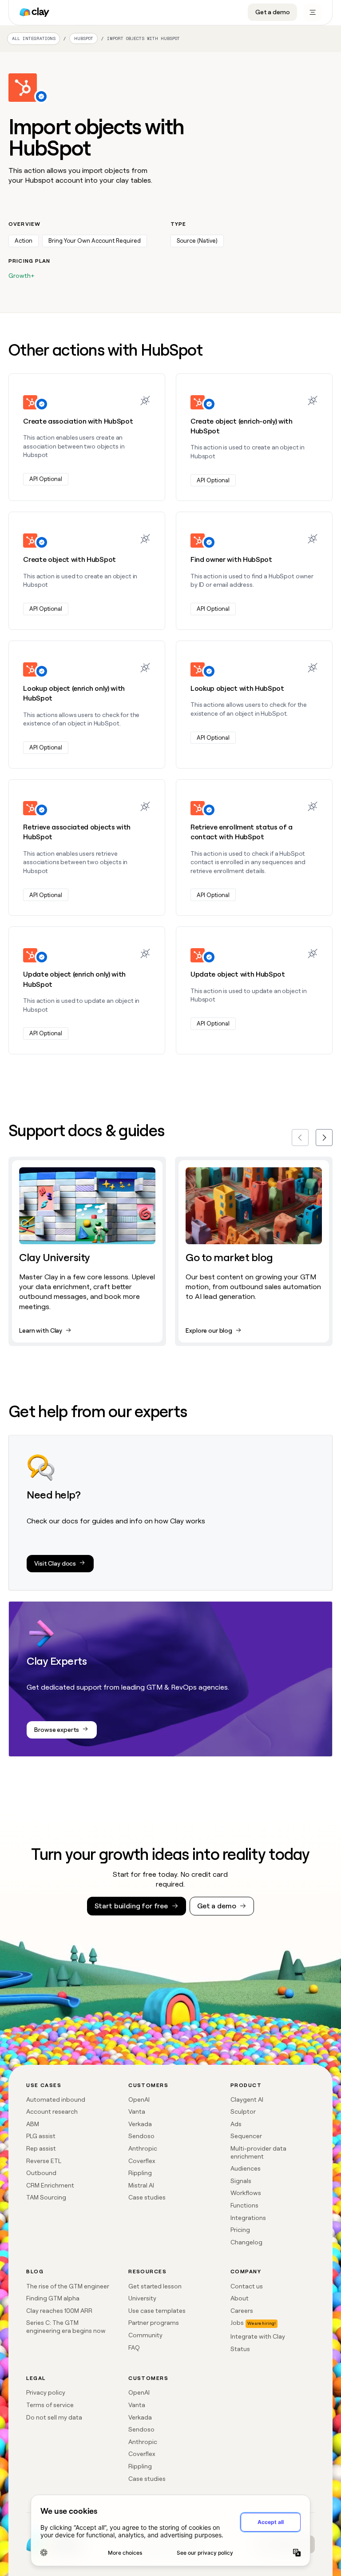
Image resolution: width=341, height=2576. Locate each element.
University (142, 2298)
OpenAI (139, 2099)
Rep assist (41, 2148)
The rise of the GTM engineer (68, 2286)
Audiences (246, 2168)
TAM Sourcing (46, 2197)
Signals (241, 2181)
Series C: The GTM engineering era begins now (66, 2327)
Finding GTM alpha (53, 2298)
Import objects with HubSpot (143, 38)
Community (145, 2335)
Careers (242, 2311)
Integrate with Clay (258, 2336)
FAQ (134, 2348)
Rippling (140, 2173)
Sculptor (243, 2111)
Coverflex (142, 2161)
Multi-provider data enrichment (258, 2152)
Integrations (248, 2218)
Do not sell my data (54, 2417)
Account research (52, 2111)
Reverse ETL (44, 2161)
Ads (236, 2124)
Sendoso (141, 2136)
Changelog (246, 2242)
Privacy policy (46, 2392)
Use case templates (157, 2311)
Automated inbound (56, 2099)
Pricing (240, 2230)
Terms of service (50, 2405)
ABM (33, 2124)
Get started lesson (155, 2286)
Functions (244, 2205)
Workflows (246, 2193)
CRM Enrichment (50, 2185)
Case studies (147, 2197)
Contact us (247, 2286)
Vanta (137, 2111)
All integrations (34, 38)
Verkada (140, 2124)
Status (240, 2349)
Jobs (237, 2323)
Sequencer (246, 2136)
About (240, 2298)
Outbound (41, 2173)
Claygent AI (247, 2099)
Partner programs (154, 2323)
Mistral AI (141, 2185)
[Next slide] (324, 1138)
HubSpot (84, 39)
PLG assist (41, 2136)
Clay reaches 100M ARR (59, 2311)
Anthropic (143, 2148)
